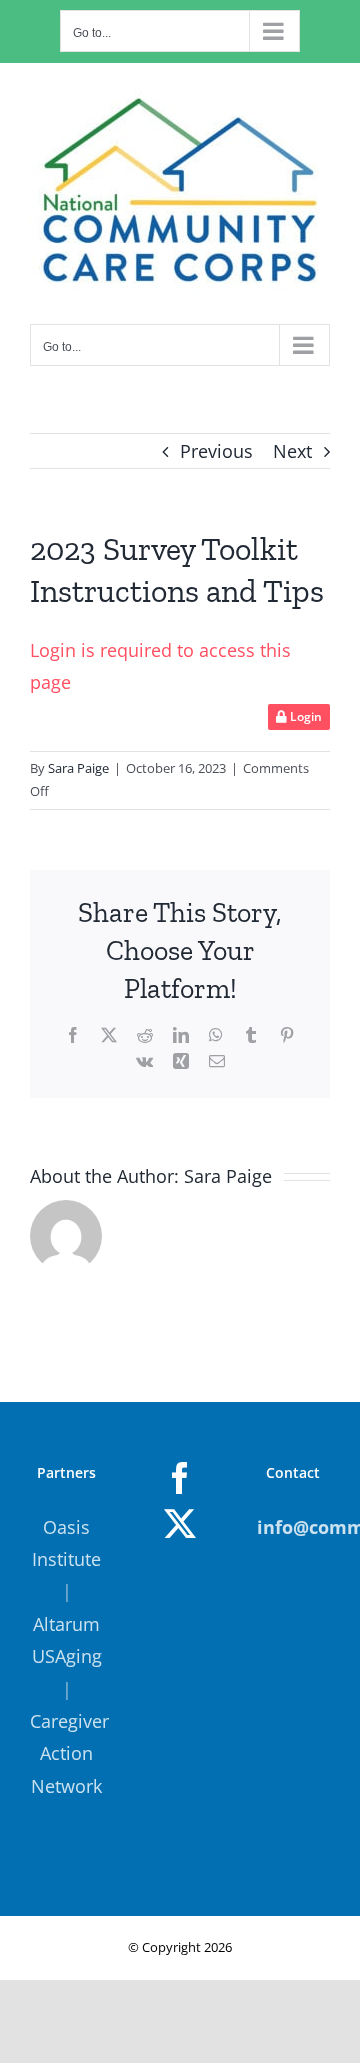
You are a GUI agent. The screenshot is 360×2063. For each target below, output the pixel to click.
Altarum (66, 1624)
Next (292, 451)
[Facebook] (180, 1478)
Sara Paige (78, 768)
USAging (67, 1656)
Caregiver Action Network (69, 1753)
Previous (216, 451)
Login (304, 716)
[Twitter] (180, 1524)
